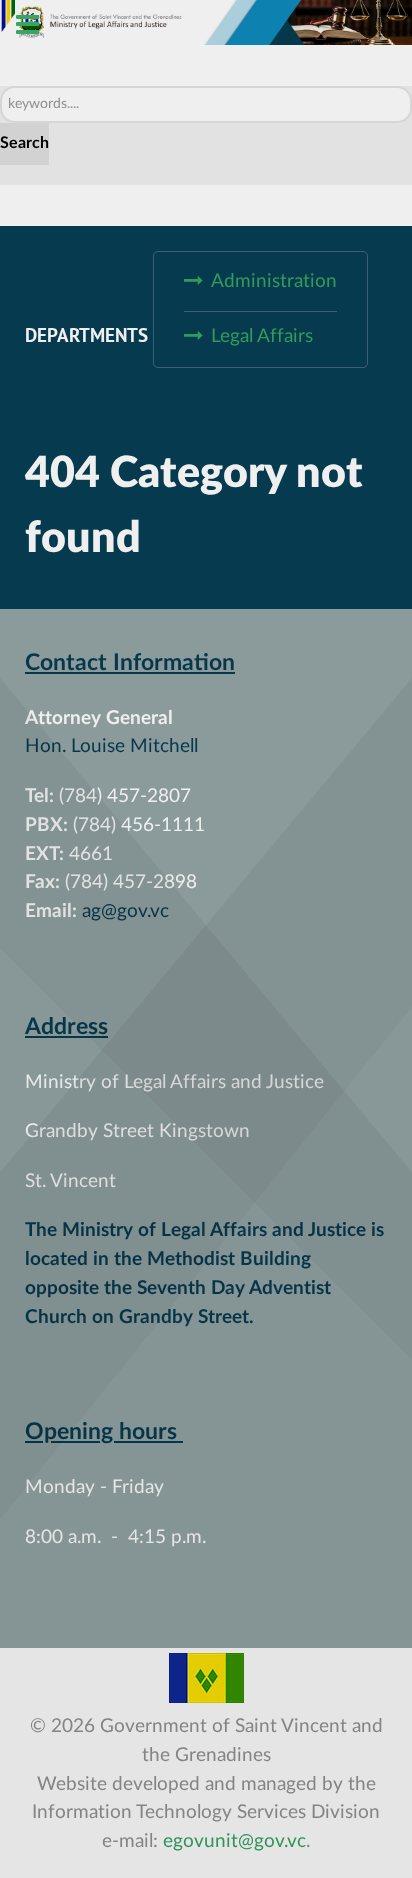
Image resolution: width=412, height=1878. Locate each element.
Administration (274, 281)
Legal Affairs (262, 336)
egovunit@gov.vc (234, 1841)
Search (24, 143)
